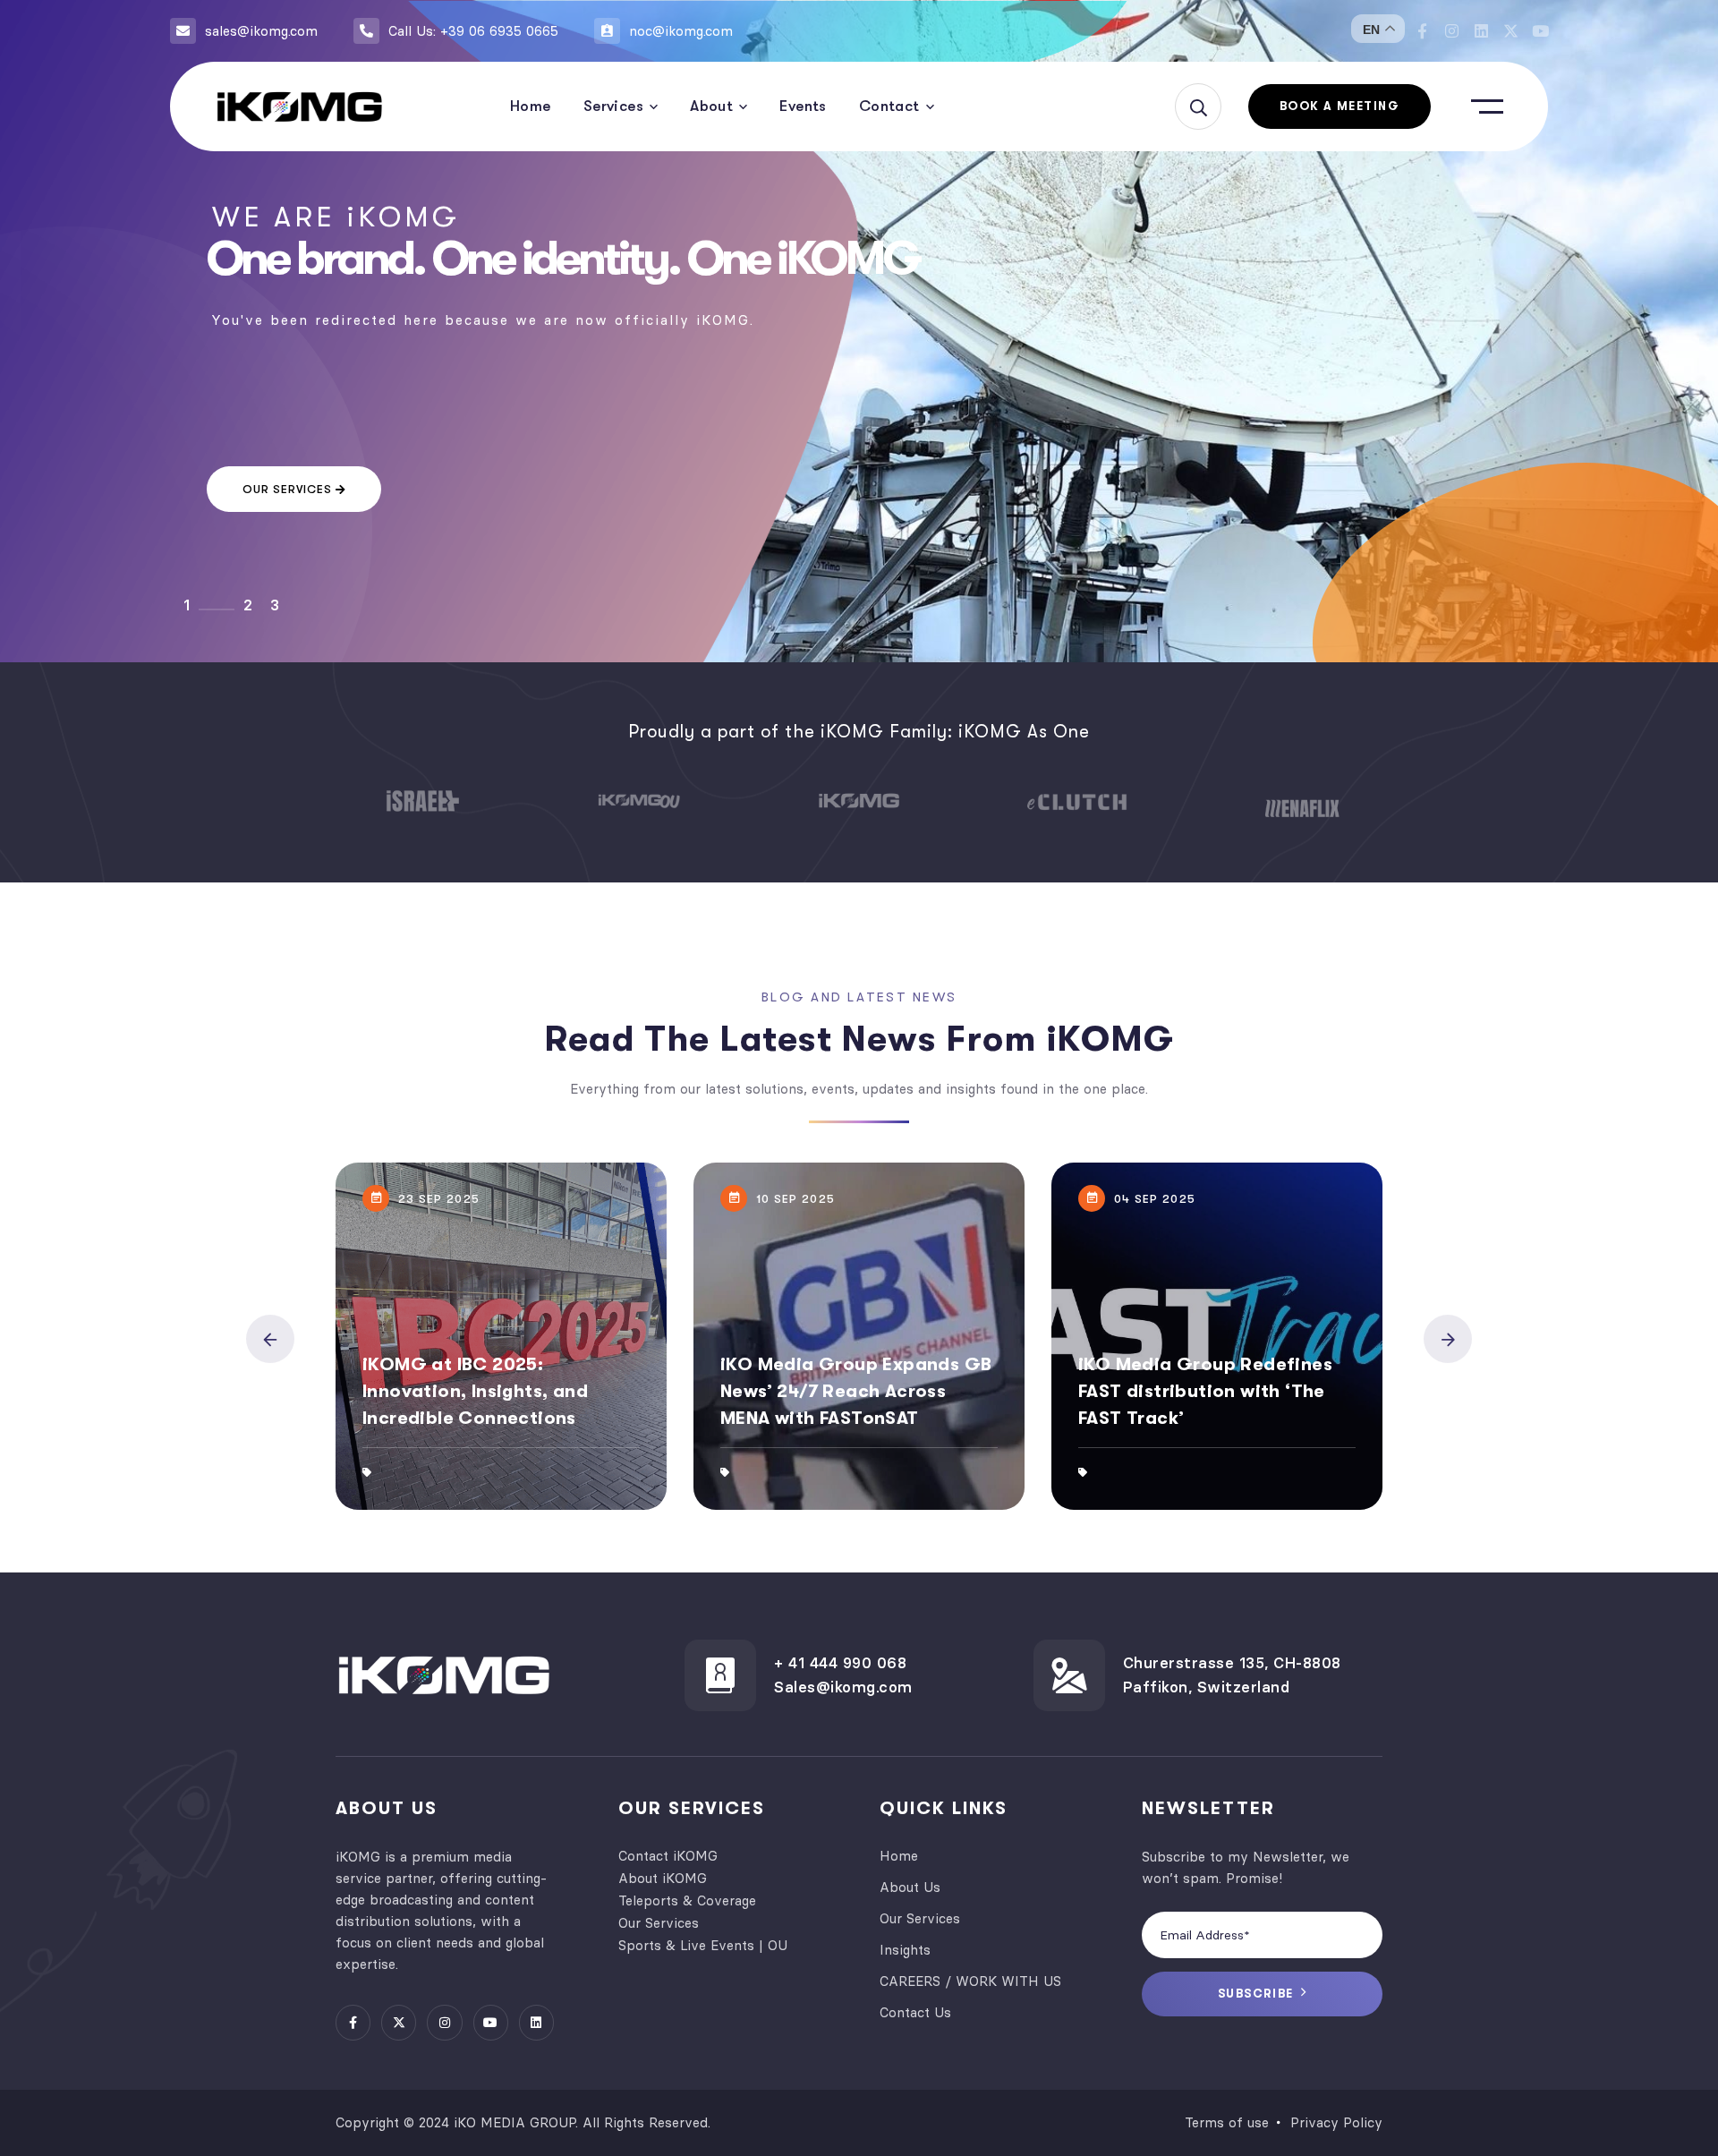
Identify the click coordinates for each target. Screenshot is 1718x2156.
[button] (270, 1339)
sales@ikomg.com (261, 31)
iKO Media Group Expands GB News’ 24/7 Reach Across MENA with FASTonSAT (856, 1391)
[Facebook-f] (1422, 31)
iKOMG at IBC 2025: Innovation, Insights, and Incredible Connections (475, 1391)
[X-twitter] (1511, 31)
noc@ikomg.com (681, 31)
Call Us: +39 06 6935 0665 (473, 31)
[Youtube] (1540, 31)
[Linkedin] (1481, 31)
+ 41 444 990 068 (840, 1663)
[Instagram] (1452, 31)
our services (289, 489)
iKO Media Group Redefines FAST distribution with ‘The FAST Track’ (1205, 1391)
